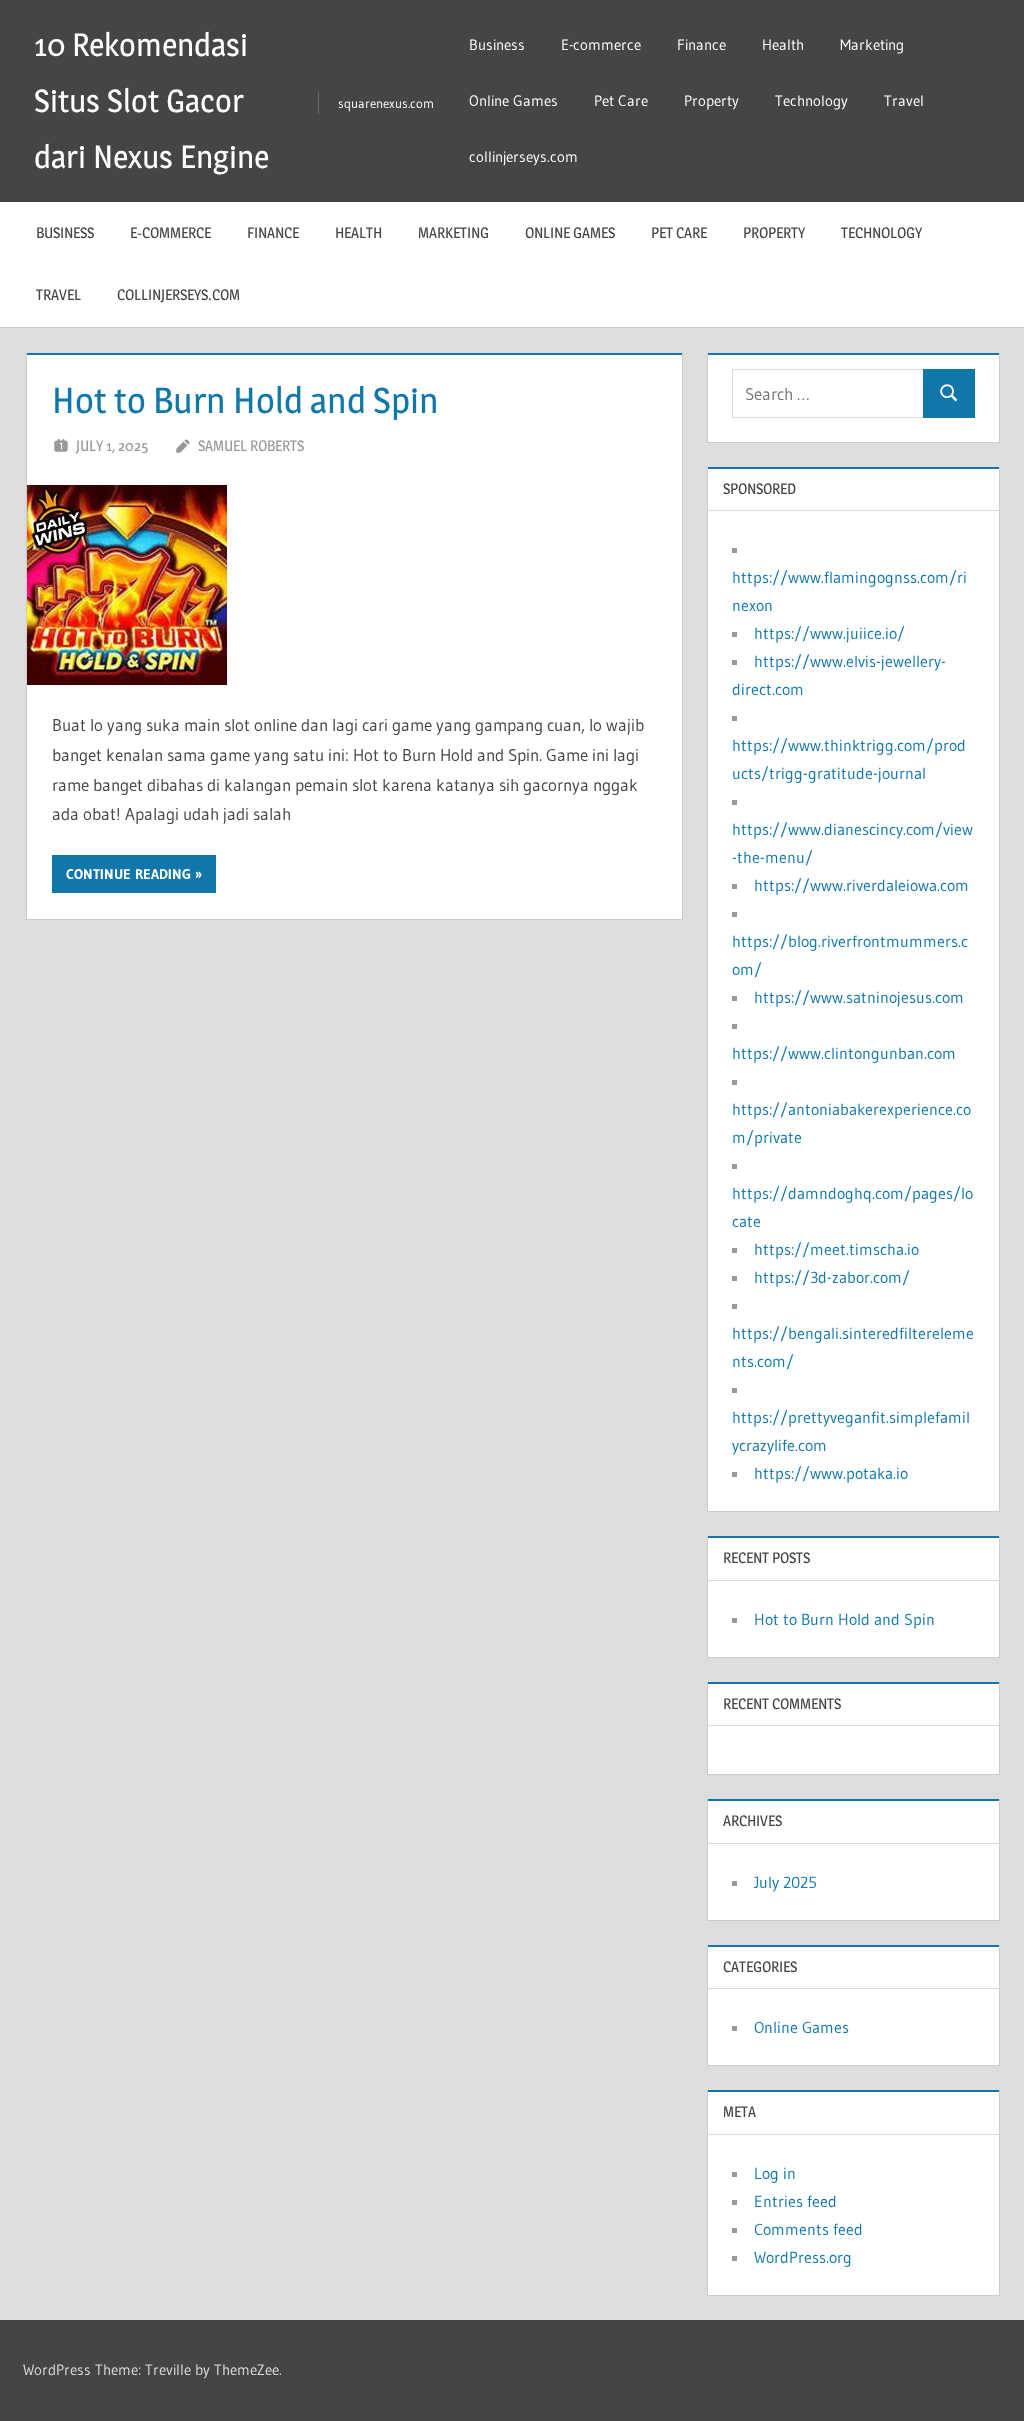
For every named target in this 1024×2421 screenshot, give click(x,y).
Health (783, 44)
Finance (701, 44)
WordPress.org (803, 2257)
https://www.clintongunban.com (844, 1053)
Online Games (513, 100)
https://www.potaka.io (831, 1473)
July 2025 (785, 1882)
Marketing (872, 44)
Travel (904, 100)
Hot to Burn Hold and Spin (245, 400)
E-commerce (601, 44)
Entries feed (795, 2201)
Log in (775, 2173)
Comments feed (808, 2229)
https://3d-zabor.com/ (832, 1277)
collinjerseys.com (523, 156)
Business (497, 44)
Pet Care (621, 100)
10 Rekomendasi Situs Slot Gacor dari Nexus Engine (151, 100)
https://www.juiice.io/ (829, 633)
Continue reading (128, 874)
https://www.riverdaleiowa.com (861, 885)
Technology (811, 100)
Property (711, 100)
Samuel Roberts (251, 445)
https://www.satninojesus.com (859, 997)
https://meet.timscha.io (836, 1249)
